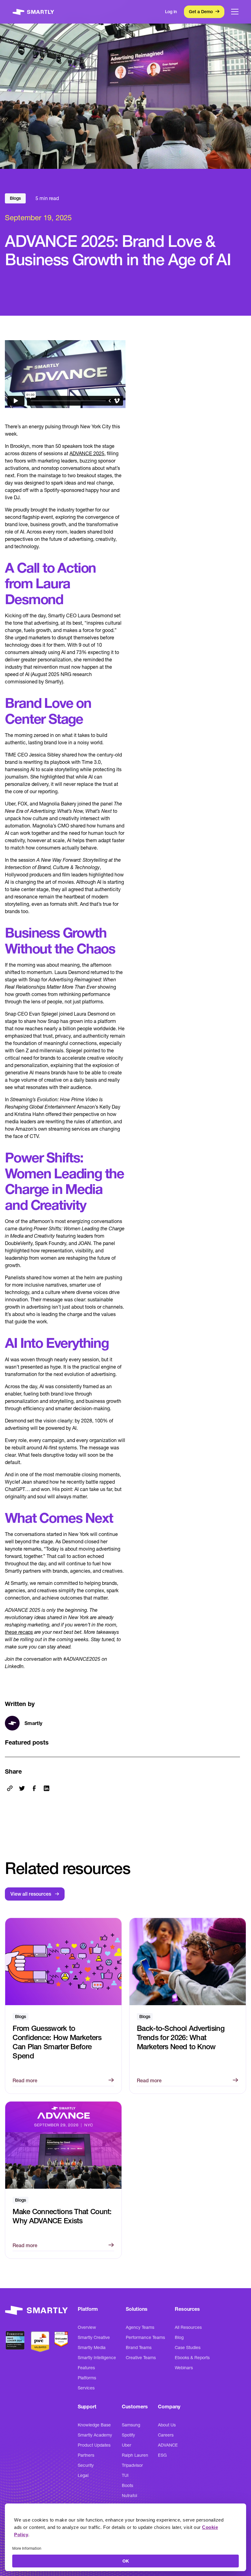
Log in (171, 12)
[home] (33, 12)
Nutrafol (129, 2496)
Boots (127, 2485)
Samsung (131, 2425)
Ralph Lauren (135, 2455)
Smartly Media (92, 2347)
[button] (235, 12)
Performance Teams (145, 2337)
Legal (83, 2475)
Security (86, 2465)
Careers (166, 2435)
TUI (125, 2475)
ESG (162, 2455)
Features (86, 2368)
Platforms (87, 2378)
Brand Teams (139, 2347)
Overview (87, 2327)
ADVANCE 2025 (87, 453)
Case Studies (188, 2347)
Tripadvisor (132, 2465)
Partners (86, 2455)
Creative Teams (141, 2358)
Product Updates (94, 2445)
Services (86, 2388)
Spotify (128, 2435)
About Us (167, 2425)
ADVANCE (168, 2445)
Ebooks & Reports (192, 2358)
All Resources (188, 2327)
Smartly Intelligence (97, 2358)
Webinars (184, 2368)
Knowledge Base (94, 2425)
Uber (127, 2445)
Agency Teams (140, 2327)
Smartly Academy (95, 2435)
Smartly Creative (94, 2337)
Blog (179, 2337)
